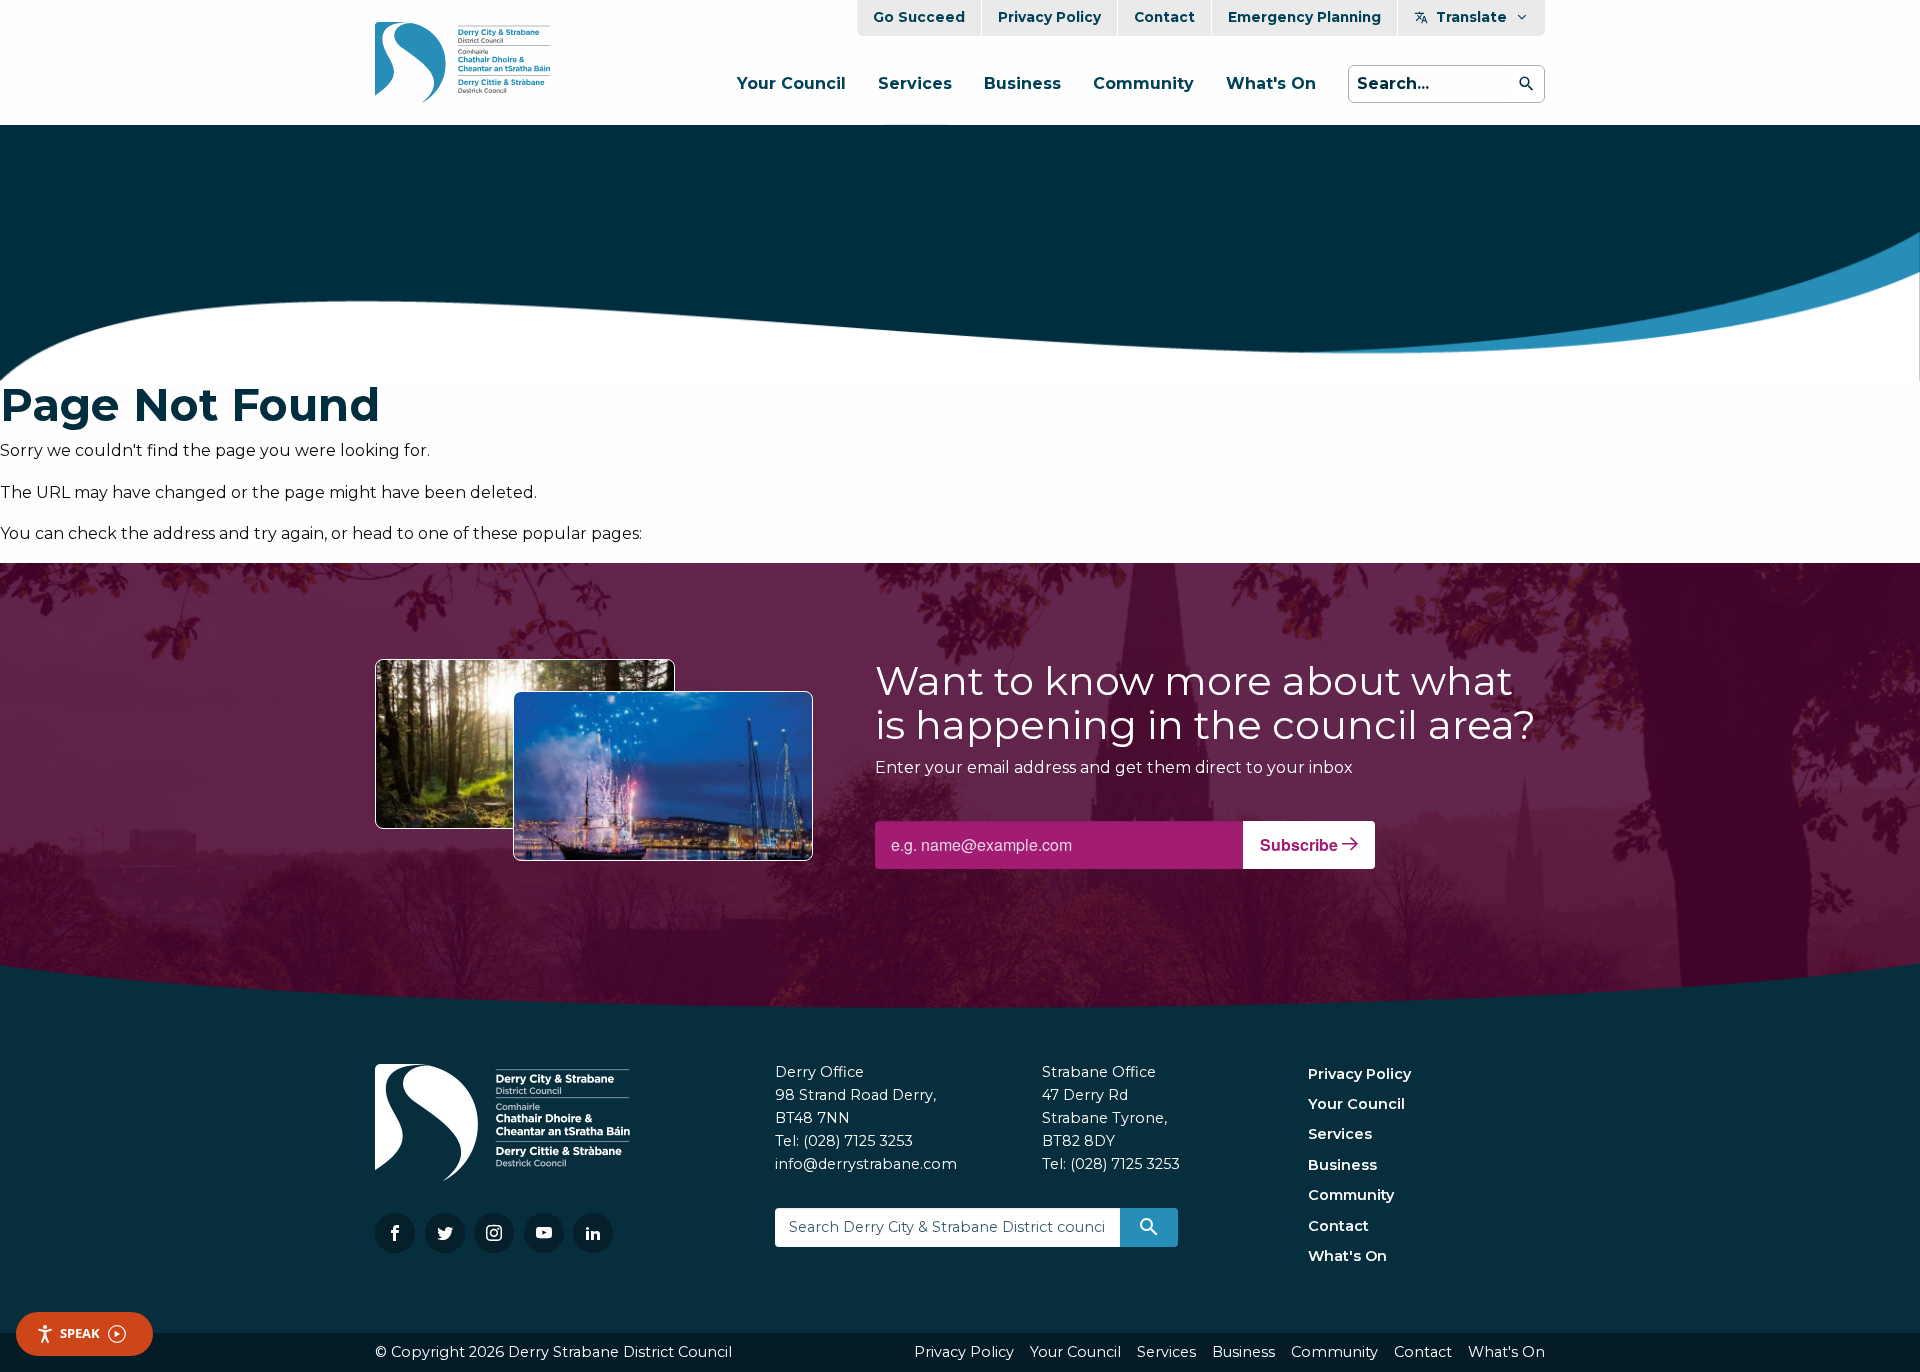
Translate (1471, 17)
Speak (80, 1333)
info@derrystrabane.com (866, 1164)
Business (1022, 83)
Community (1143, 83)
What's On (1271, 83)
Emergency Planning (1304, 17)
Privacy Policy (1049, 17)
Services (915, 83)
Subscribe (1301, 844)
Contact (1164, 17)
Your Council (791, 83)
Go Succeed (919, 17)
